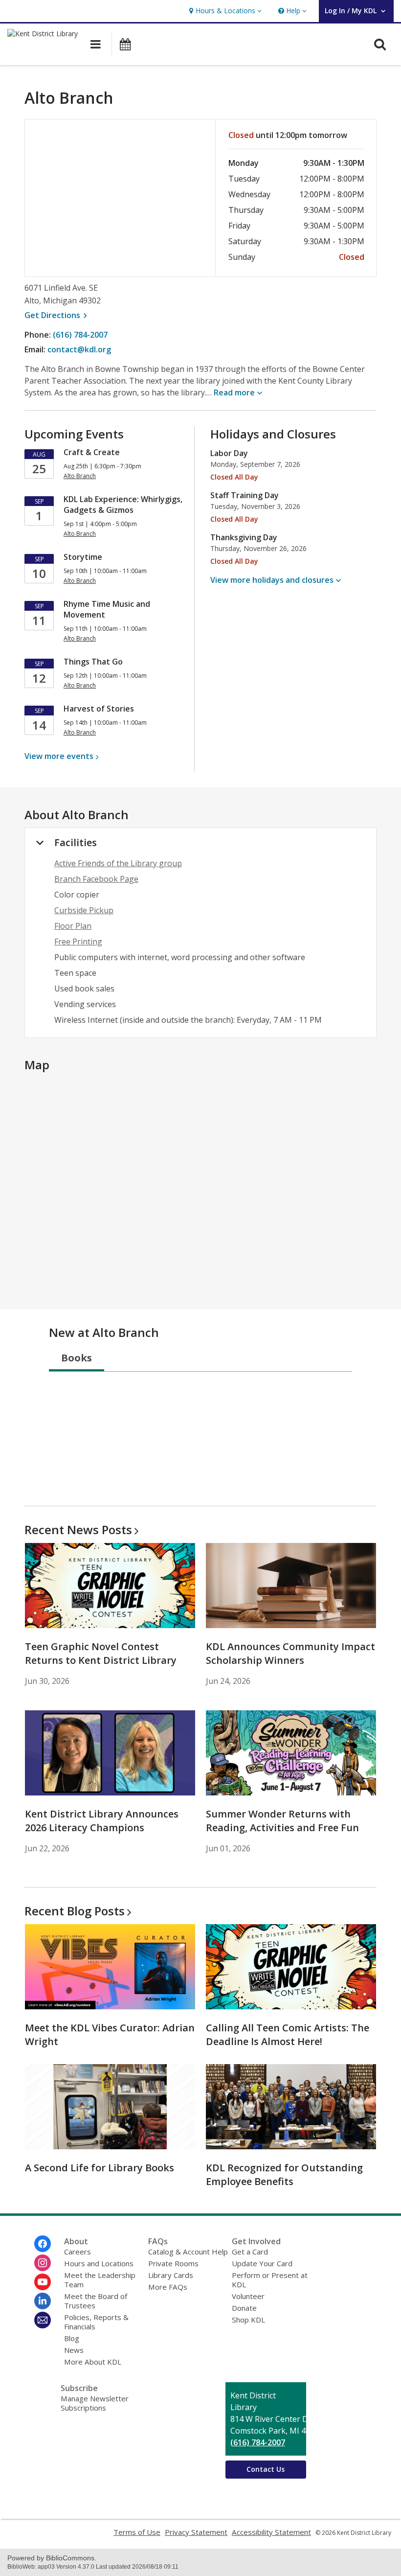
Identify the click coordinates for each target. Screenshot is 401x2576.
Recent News (78, 1529)
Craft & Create (92, 452)
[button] (224, 11)
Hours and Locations (99, 2263)
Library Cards (171, 2275)
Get (57, 315)
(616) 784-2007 (80, 335)
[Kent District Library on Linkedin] (43, 2301)
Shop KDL (248, 2320)
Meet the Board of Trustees (96, 2301)
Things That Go (93, 662)
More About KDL (93, 2362)
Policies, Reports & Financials (96, 2322)
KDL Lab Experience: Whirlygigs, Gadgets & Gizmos (123, 505)
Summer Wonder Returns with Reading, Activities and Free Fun (282, 1821)
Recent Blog (75, 1911)
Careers (78, 2252)
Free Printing (78, 942)
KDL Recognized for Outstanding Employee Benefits (284, 2174)
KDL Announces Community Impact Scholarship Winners (290, 1653)
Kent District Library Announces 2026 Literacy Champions (102, 1821)
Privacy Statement (196, 2532)
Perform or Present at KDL (270, 2280)
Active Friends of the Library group (118, 863)
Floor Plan (73, 926)
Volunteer (248, 2296)
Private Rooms (173, 2263)
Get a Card (250, 2252)
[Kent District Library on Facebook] (43, 2244)
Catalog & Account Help (188, 2252)
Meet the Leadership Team (100, 2280)
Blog (72, 2338)
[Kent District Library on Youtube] (43, 2282)
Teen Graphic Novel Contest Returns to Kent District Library (101, 1653)
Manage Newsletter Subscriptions (95, 2403)
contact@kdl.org (79, 349)
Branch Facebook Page (96, 879)
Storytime (83, 557)
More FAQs (168, 2287)
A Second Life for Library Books (100, 2168)
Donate (244, 2308)
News (74, 2350)
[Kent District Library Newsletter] (43, 2320)
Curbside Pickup (84, 910)
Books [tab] (77, 1358)
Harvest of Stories (99, 709)
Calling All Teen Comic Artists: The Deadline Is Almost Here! (288, 2035)
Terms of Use (137, 2532)
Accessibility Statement (271, 2532)
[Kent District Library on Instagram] (43, 2263)
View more (59, 756)
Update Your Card (262, 2263)
